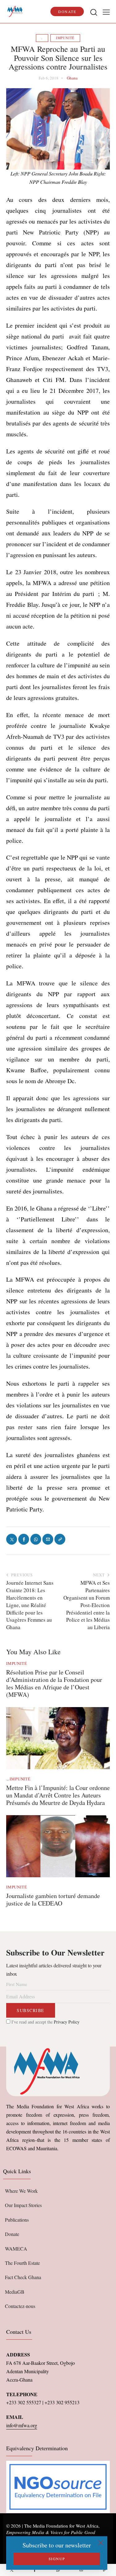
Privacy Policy (67, 2022)
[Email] (81, 2570)
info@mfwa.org (22, 2425)
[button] (106, 12)
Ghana (72, 78)
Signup (57, 2559)
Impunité (65, 38)
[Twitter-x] (12, 2570)
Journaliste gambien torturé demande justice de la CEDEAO (53, 1900)
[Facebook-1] (35, 2570)
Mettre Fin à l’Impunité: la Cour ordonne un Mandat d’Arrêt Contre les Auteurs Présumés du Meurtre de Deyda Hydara (58, 1795)
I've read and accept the (45, 2022)
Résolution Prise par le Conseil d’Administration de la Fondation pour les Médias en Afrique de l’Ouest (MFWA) (54, 1683)
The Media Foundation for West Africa (61, 2526)
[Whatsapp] (58, 2570)
